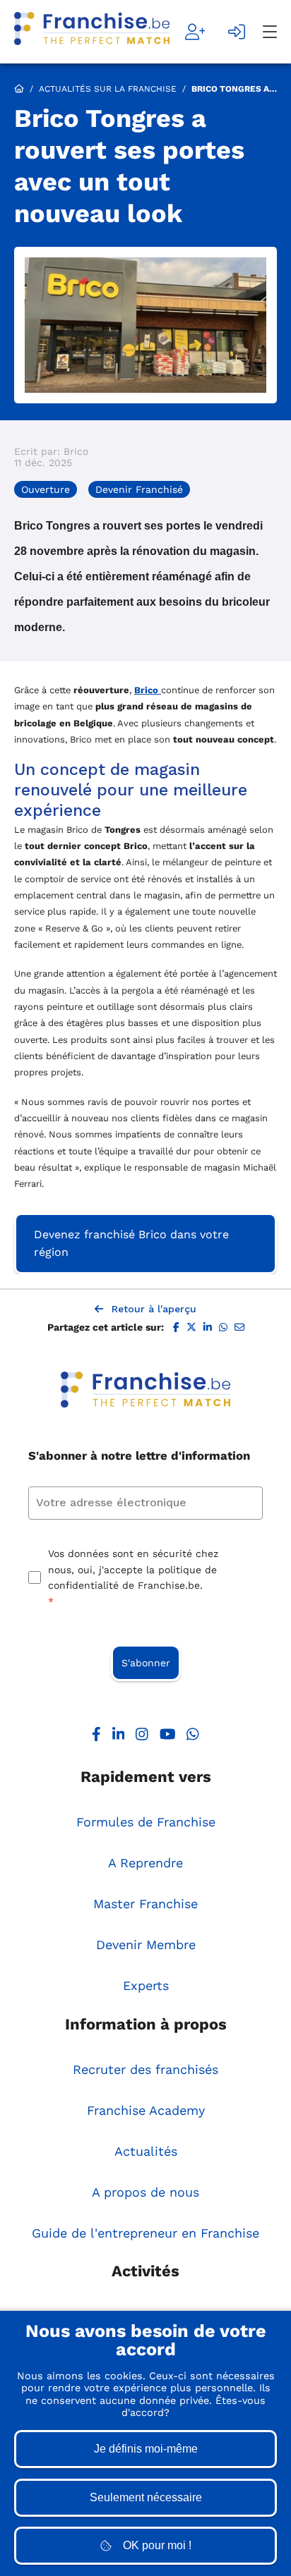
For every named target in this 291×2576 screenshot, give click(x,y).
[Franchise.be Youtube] (168, 1737)
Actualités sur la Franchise (108, 89)
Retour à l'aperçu (154, 1309)
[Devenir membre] (195, 32)
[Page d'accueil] (92, 32)
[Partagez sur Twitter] (191, 1328)
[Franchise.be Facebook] (96, 1737)
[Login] (237, 32)
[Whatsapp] (193, 1737)
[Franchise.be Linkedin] (119, 1737)
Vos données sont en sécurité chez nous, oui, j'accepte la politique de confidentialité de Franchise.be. (133, 1577)
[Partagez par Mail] (239, 1328)
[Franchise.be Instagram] (142, 1737)
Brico (148, 690)
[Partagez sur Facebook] (176, 1328)
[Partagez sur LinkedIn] (208, 1328)
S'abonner (146, 1663)
